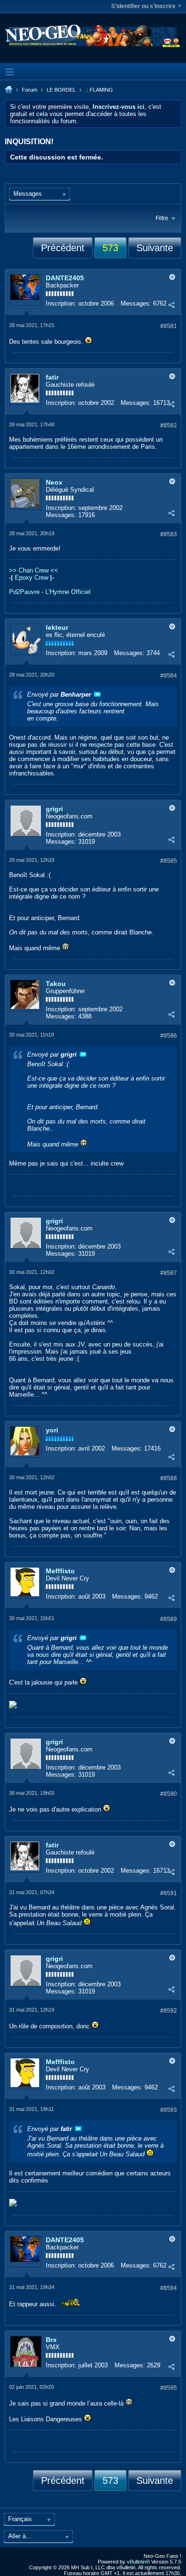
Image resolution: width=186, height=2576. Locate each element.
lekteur (57, 627)
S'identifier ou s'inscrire (143, 6)
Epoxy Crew (31, 578)
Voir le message (97, 694)
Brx (51, 2340)
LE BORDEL (61, 90)
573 (110, 248)
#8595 (169, 2388)
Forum (30, 90)
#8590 (169, 1794)
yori (52, 1430)
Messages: (136, 303)
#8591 (169, 1893)
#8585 (169, 861)
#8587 (169, 1273)
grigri (54, 809)
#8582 (169, 425)
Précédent (63, 248)
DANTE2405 (65, 278)
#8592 (169, 2011)
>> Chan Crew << (34, 570)
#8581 (169, 326)
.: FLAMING (99, 90)
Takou (56, 984)
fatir (52, 377)
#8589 (169, 1619)
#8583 (169, 534)
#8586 (169, 1036)
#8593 (169, 2110)
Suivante (155, 248)
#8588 (169, 1478)
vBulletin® (138, 2562)
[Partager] (171, 305)
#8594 (169, 2288)
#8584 (169, 676)
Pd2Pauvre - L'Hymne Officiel (50, 592)
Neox (54, 482)
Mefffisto (60, 1571)
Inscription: (61, 303)
